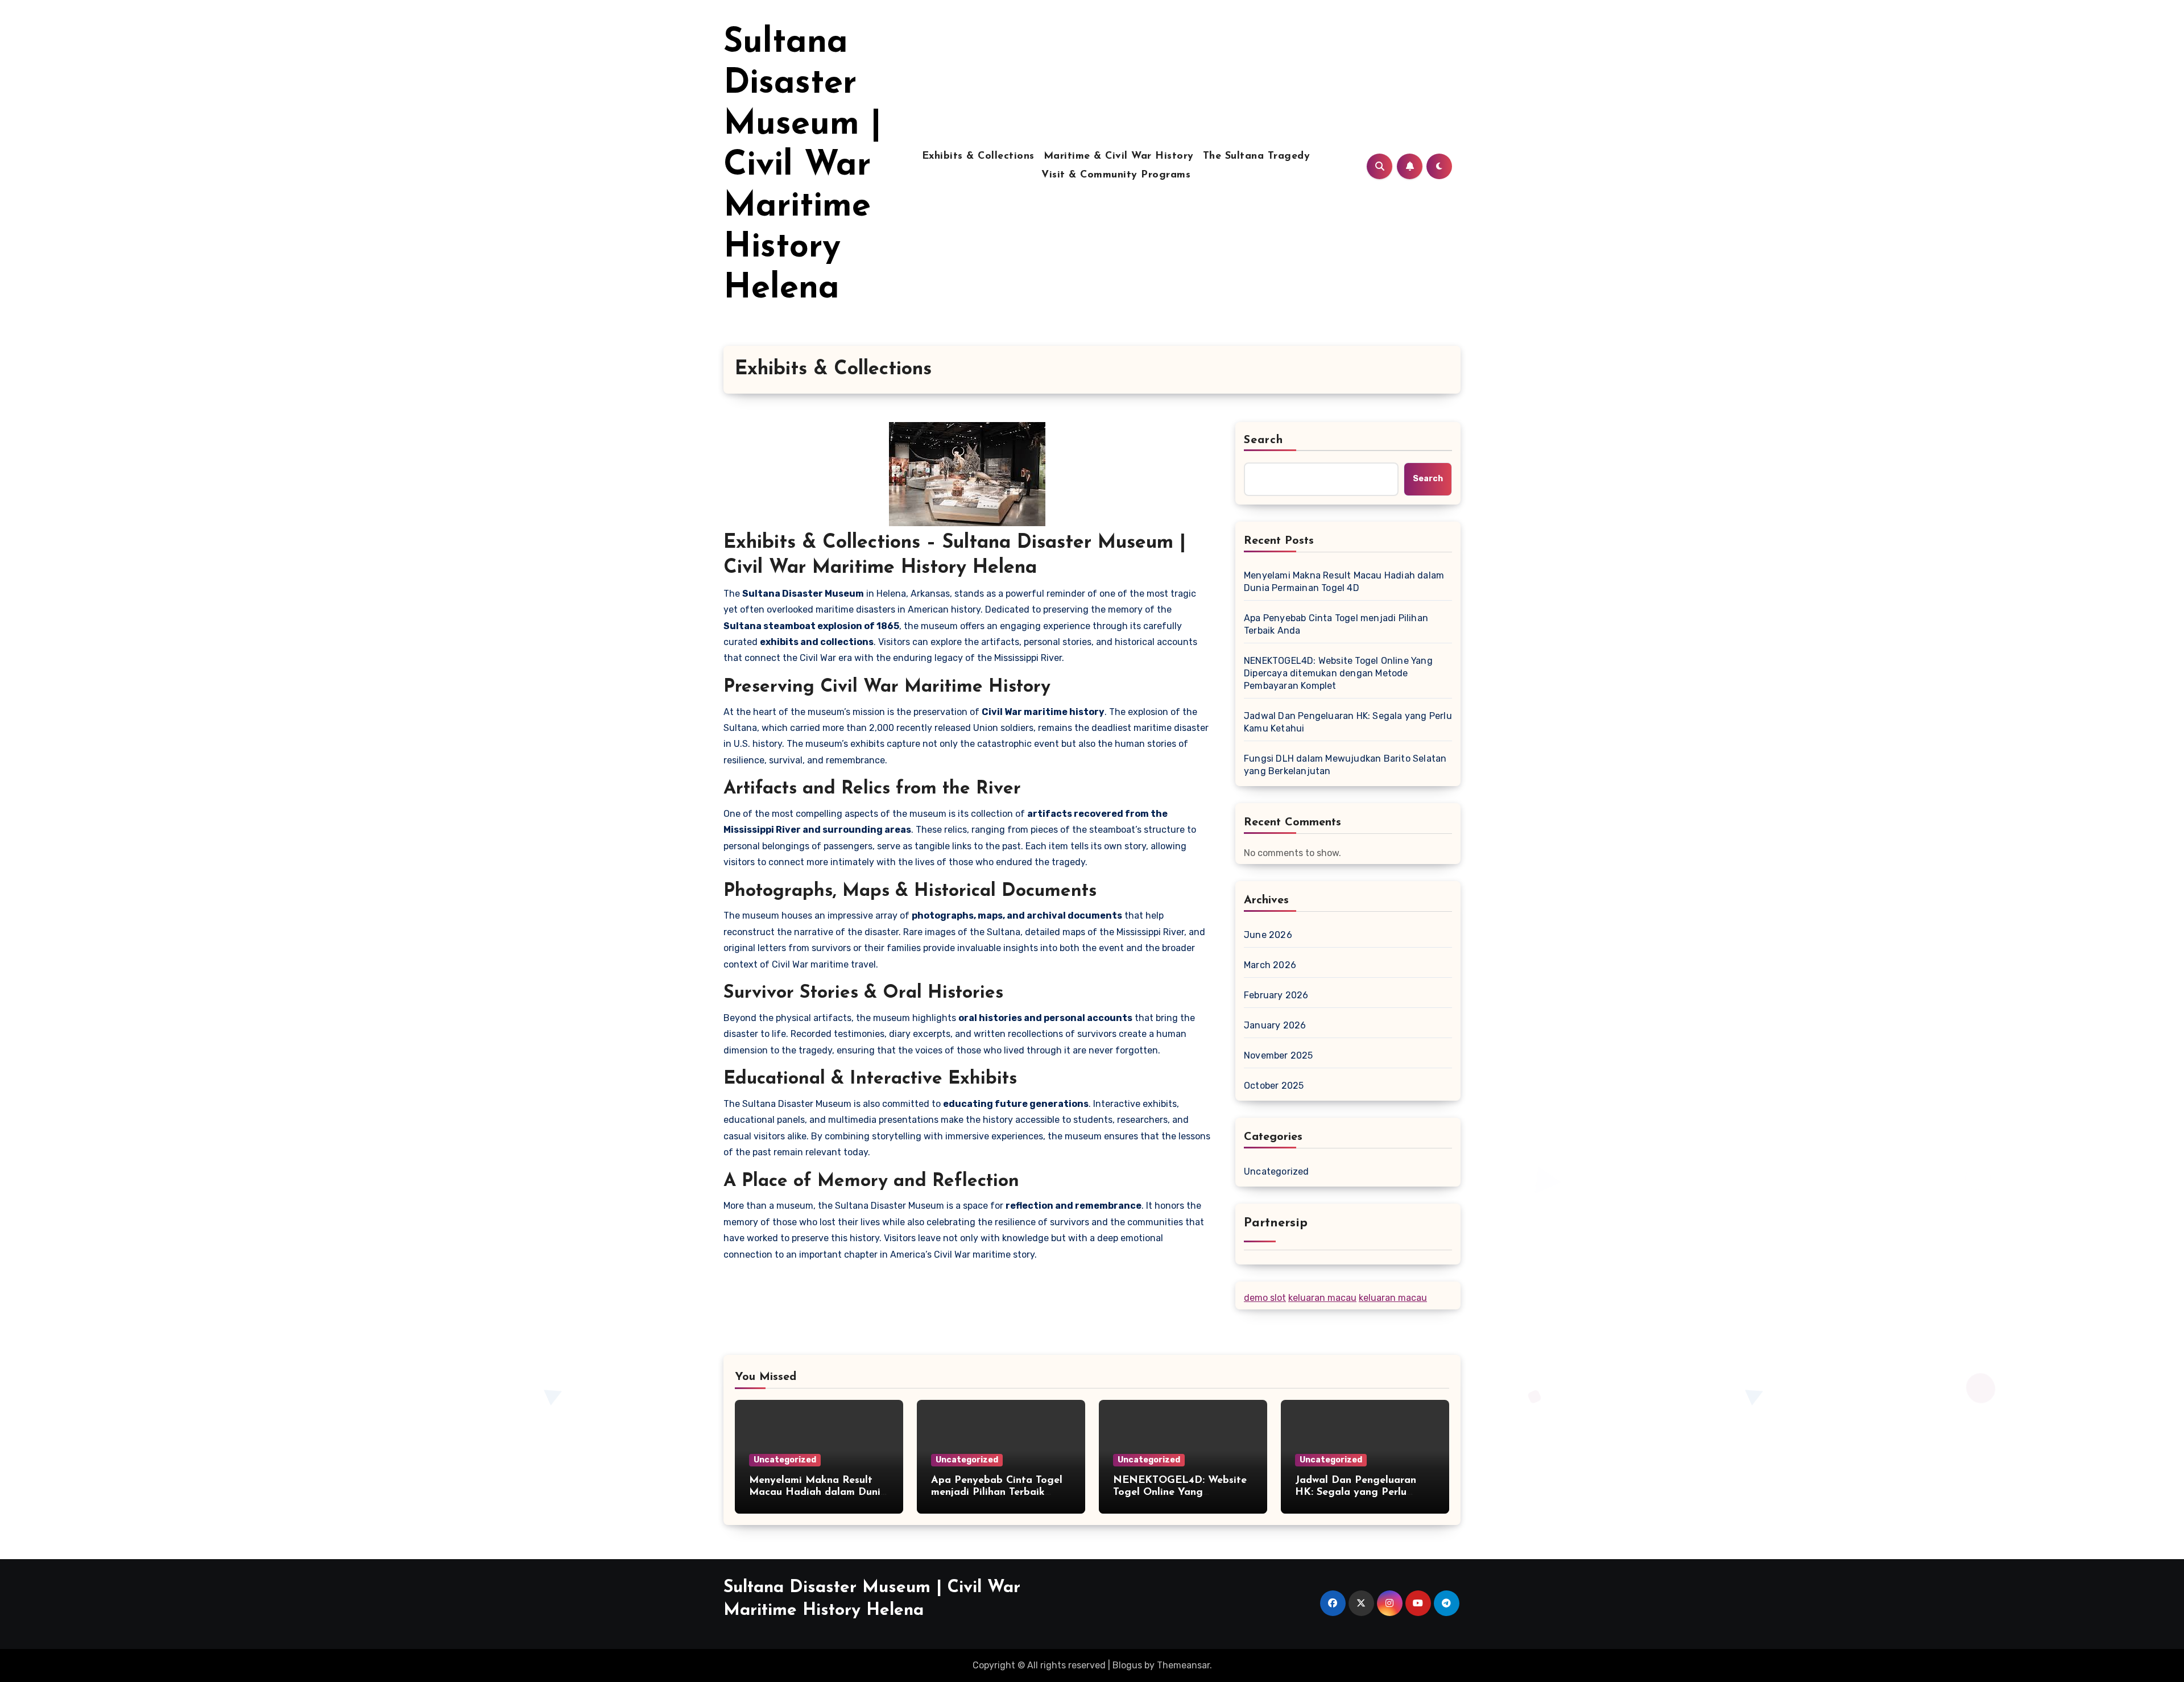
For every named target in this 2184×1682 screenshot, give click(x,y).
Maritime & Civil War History (1119, 156)
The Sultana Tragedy (1257, 156)
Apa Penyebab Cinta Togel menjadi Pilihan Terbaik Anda (1336, 624)
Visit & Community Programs (1116, 175)
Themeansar (1183, 1665)
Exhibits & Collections (978, 156)
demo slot (1265, 1298)
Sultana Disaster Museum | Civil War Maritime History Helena (803, 166)
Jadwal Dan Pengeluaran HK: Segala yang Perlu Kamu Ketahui (1348, 722)
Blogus (1127, 1665)
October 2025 (1274, 1086)
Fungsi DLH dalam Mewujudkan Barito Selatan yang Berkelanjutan (1345, 765)
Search (1264, 440)
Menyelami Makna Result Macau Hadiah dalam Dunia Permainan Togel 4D (1344, 582)
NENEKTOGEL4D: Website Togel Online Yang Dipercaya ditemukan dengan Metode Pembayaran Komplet (1338, 673)
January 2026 (1275, 1025)
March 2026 (1270, 965)
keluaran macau (1322, 1298)
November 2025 (1279, 1055)
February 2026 (1276, 995)
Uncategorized (1277, 1171)
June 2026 (1268, 935)
